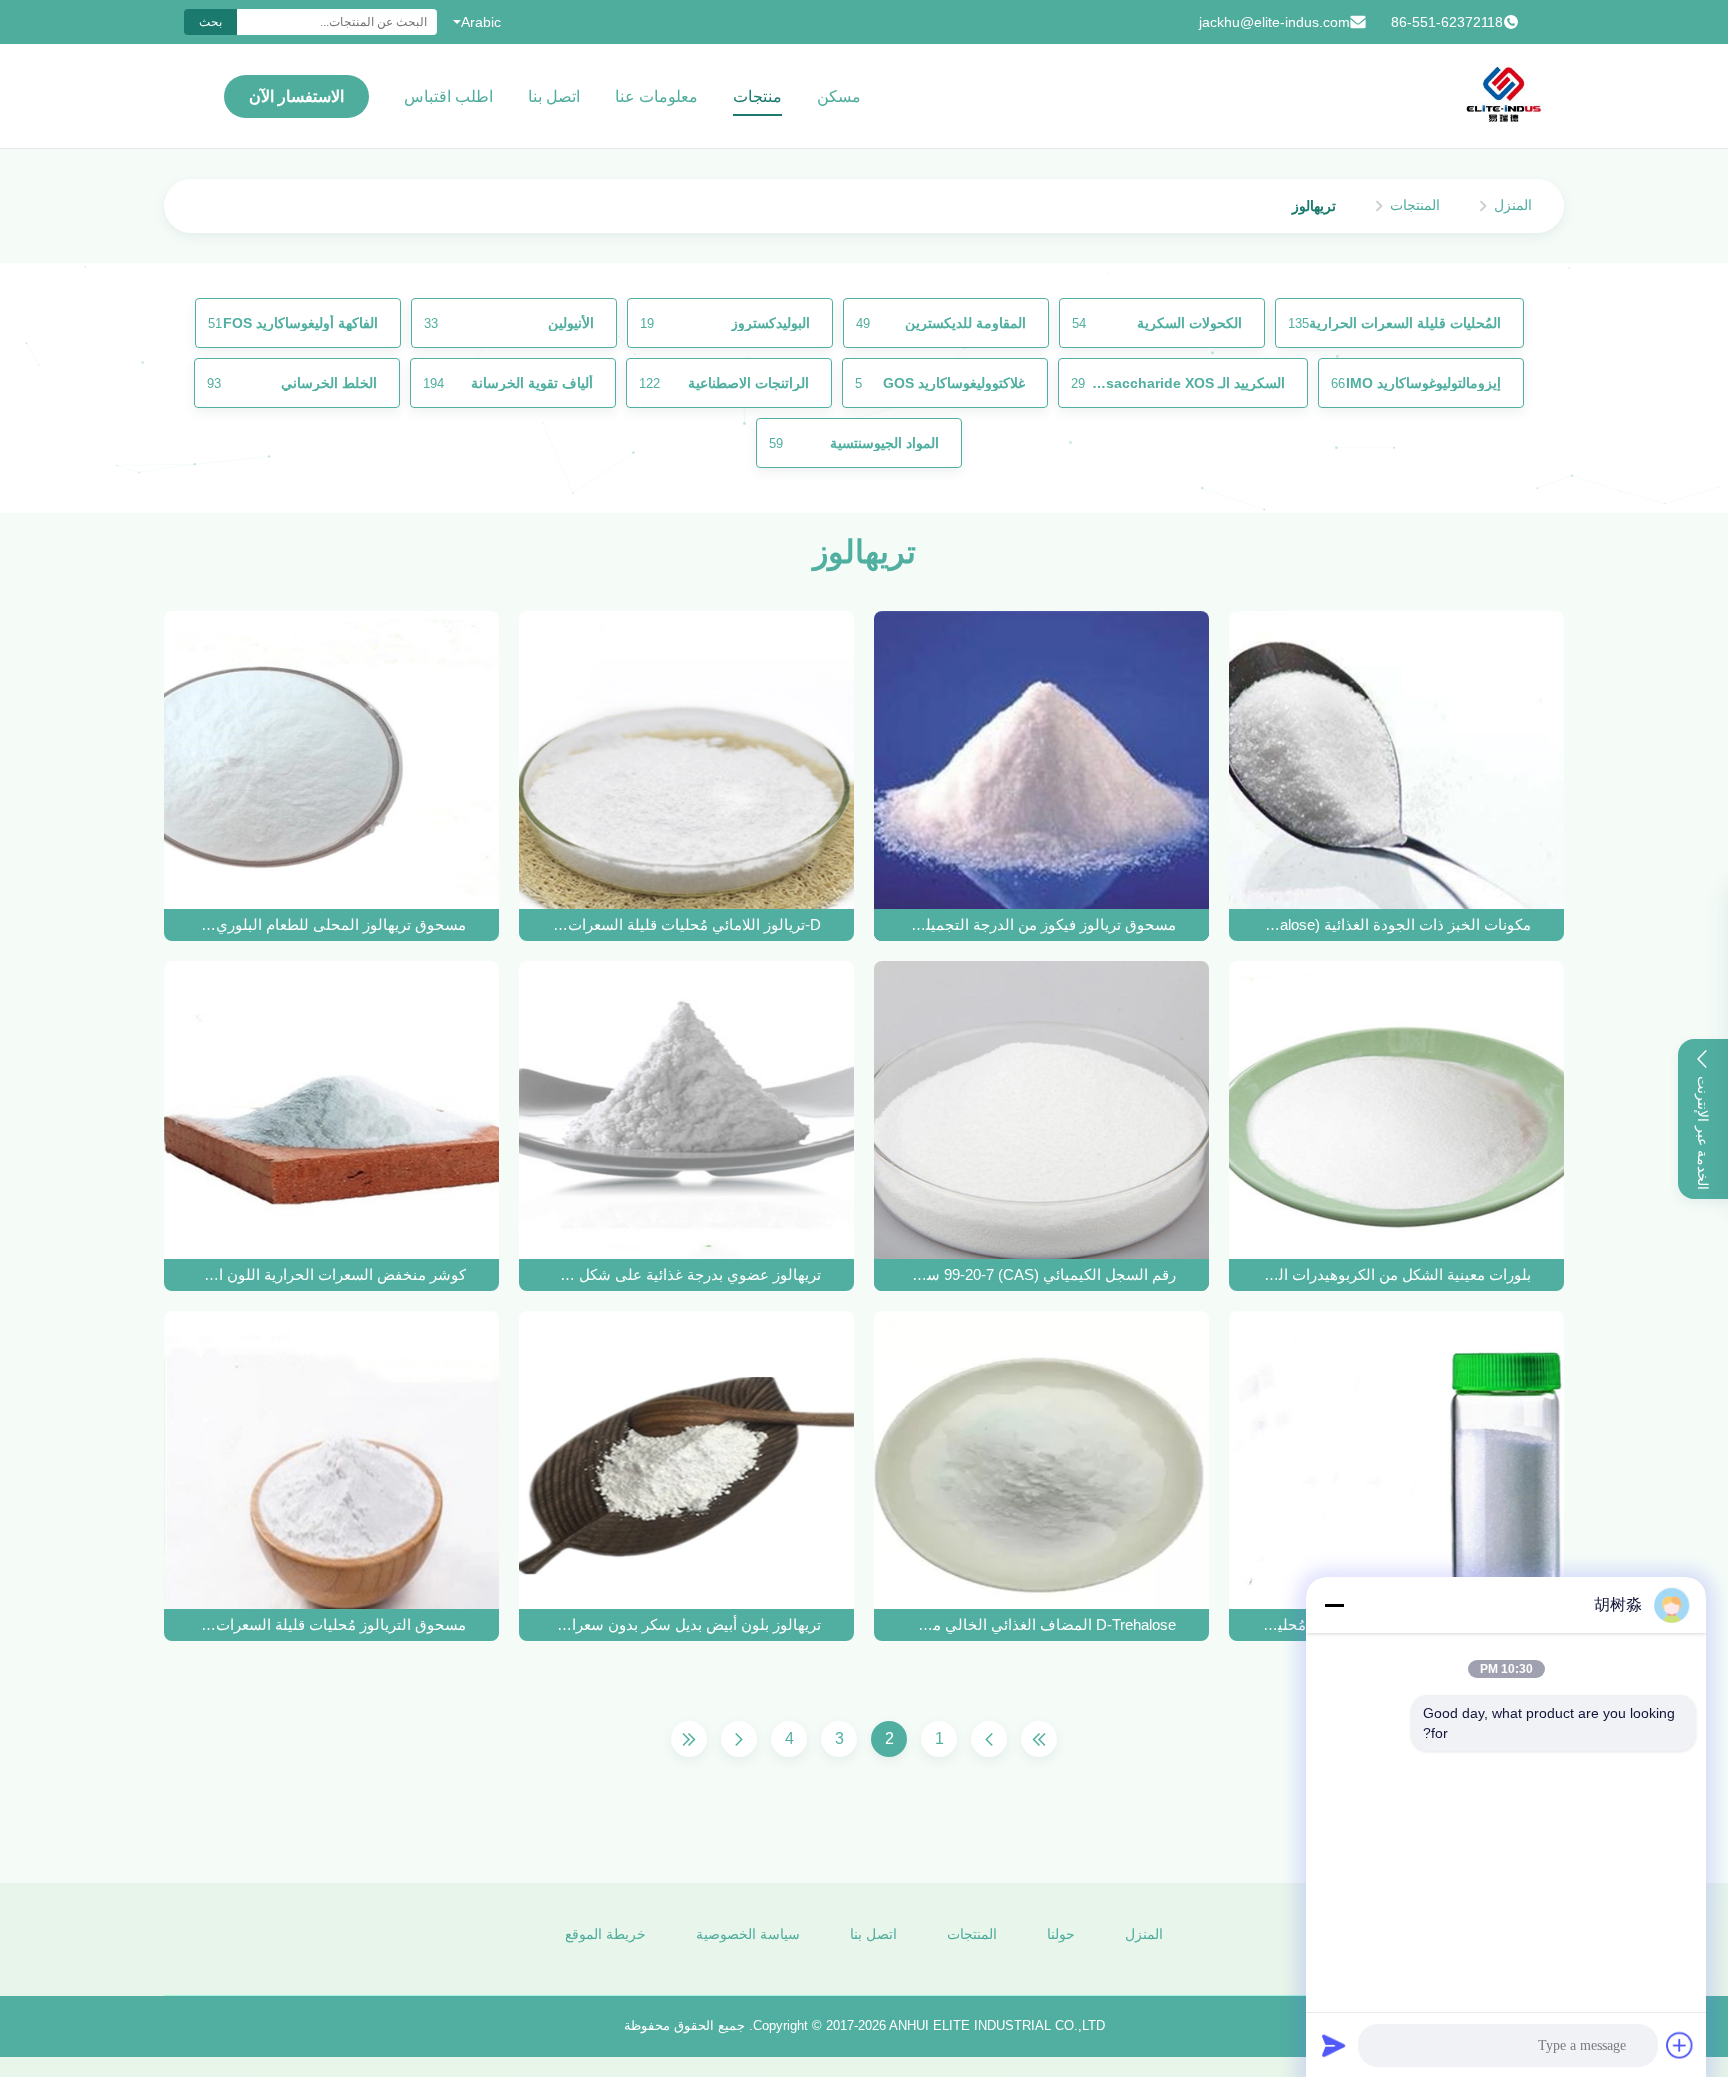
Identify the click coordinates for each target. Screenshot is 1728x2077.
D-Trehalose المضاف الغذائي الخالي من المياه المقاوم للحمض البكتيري (1042, 1624)
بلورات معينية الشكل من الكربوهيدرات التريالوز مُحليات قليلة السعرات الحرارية (1397, 1274)
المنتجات (1415, 205)
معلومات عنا (656, 96)
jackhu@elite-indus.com (1274, 22)
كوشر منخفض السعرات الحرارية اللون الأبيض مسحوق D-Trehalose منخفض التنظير (332, 1274)
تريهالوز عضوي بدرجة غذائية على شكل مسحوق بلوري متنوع (687, 1274)
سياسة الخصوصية (748, 1934)
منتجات (757, 96)
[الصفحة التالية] (739, 1739)
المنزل (1513, 205)
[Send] (1334, 2045)
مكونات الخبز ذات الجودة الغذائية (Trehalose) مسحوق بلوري (1397, 924)
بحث (210, 22)
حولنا (1061, 1934)
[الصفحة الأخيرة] (689, 1739)
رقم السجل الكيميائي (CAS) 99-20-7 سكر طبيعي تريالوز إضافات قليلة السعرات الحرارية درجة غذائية (1042, 1274)
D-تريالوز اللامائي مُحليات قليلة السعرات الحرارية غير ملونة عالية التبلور (687, 924)
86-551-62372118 (1447, 22)
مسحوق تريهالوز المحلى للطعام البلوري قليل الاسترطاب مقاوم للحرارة (332, 924)
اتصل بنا (554, 96)
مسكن (839, 96)
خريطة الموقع (605, 1934)
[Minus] (1334, 1605)
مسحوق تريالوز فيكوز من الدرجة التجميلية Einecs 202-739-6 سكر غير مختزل (1042, 924)
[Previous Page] (989, 1739)
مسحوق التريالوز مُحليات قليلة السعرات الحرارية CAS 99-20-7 (332, 1624)
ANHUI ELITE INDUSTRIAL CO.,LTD (997, 2025)
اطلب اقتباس (448, 96)
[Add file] (1680, 2045)
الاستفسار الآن (296, 96)
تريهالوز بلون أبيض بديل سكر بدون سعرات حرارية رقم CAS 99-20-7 (687, 1624)
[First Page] (1039, 1739)
